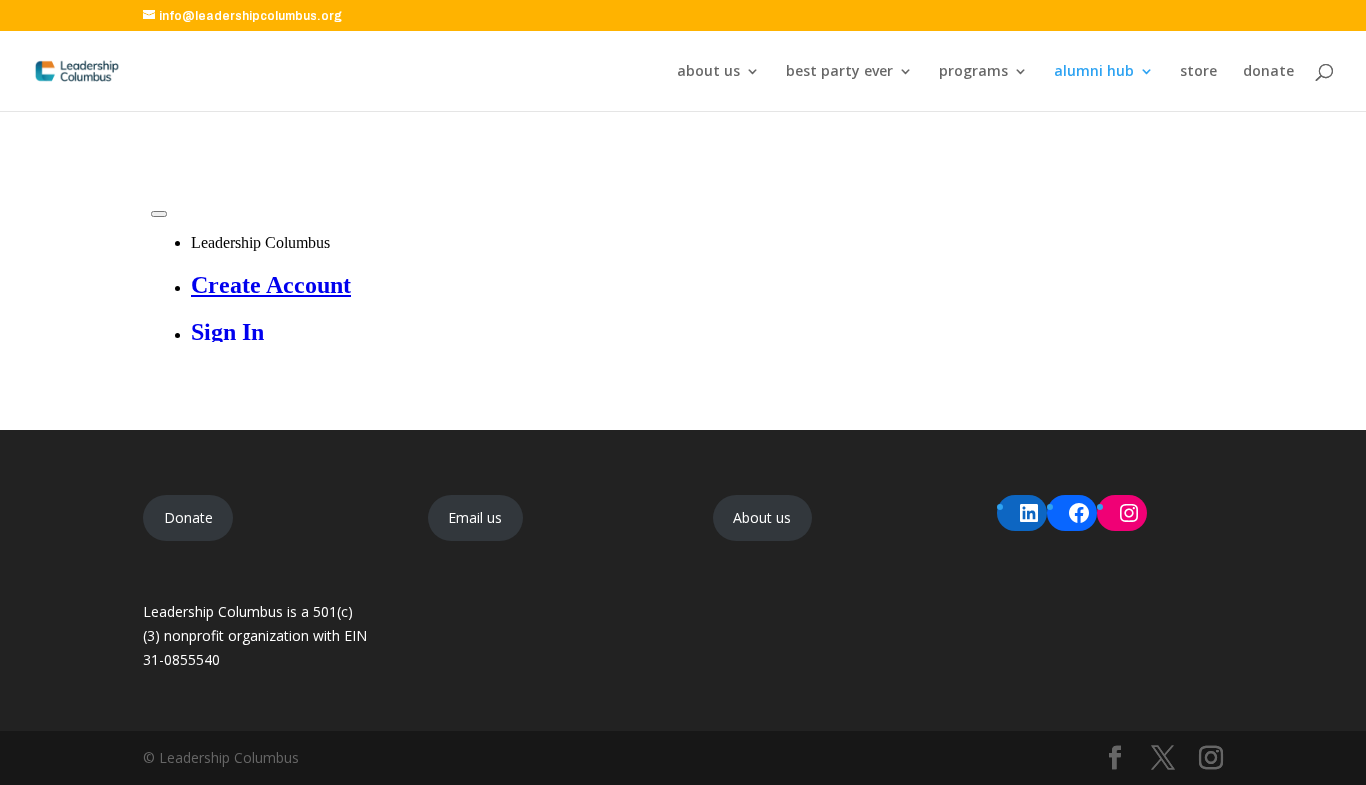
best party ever (839, 72)
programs (973, 72)
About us (762, 517)
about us (708, 72)
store (1198, 72)
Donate (188, 517)
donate (1268, 72)
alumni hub (1094, 72)
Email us (475, 517)
